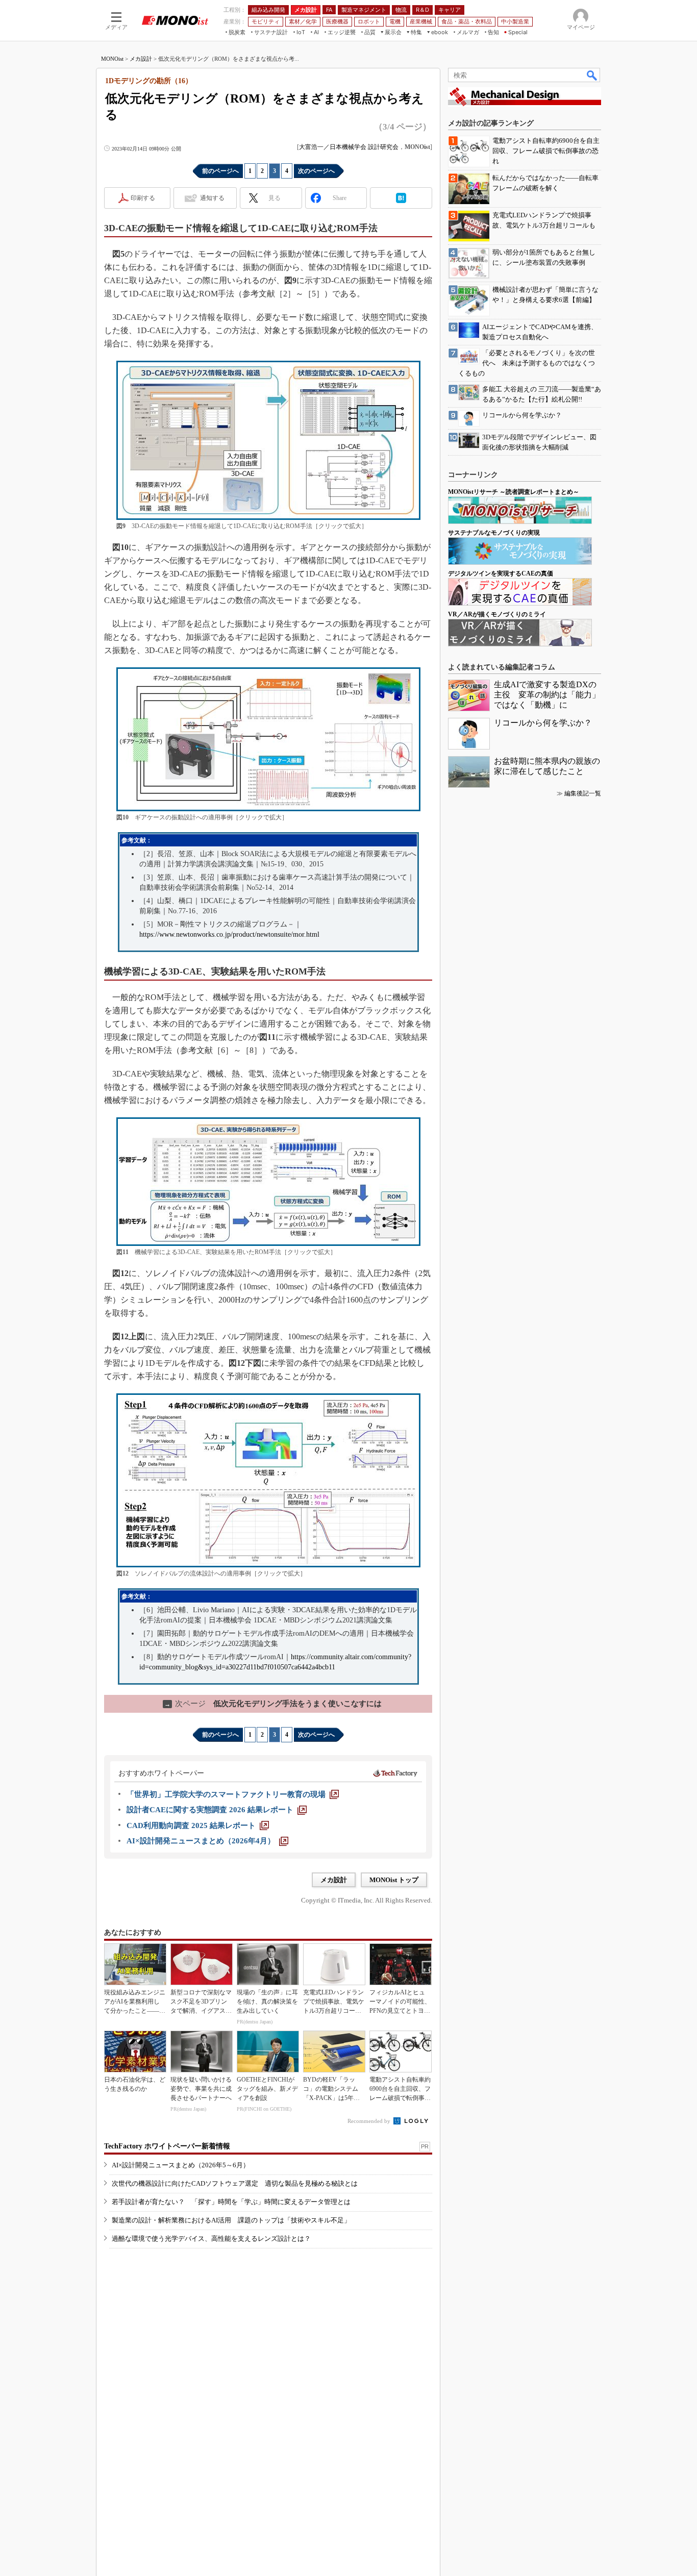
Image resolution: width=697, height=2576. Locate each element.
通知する (212, 198)
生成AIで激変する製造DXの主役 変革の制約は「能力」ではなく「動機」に (547, 695)
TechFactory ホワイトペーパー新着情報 (167, 2146)
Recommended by (370, 2121)
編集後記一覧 (583, 793)
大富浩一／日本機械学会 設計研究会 (349, 147)
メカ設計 (141, 59)
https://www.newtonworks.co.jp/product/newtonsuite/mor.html (229, 934)
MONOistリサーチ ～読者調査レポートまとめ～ (514, 492)
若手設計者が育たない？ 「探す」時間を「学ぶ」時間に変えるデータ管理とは (231, 2202)
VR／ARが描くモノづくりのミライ (497, 614)
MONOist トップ (394, 1880)
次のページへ (316, 171)
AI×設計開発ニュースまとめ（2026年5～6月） (181, 2165)
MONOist (112, 59)
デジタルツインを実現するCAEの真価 (501, 573)
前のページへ (220, 171)
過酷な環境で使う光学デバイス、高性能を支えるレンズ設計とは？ (211, 2239)
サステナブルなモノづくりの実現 (494, 533)
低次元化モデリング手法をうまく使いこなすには (273, 1704)
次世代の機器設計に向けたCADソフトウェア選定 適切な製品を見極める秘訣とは (235, 2183)
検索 (592, 75)
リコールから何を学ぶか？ (543, 723)
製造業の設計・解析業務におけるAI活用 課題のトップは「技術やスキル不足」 (231, 2220)
